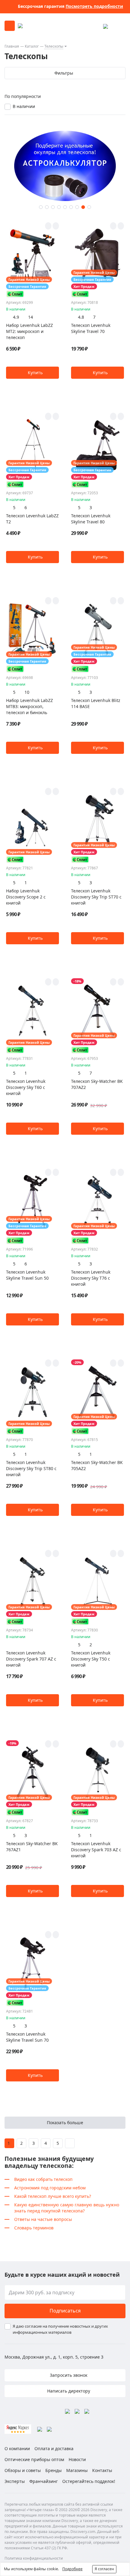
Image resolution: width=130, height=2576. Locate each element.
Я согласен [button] (104, 2569)
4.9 (16, 317)
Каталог (32, 46)
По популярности (23, 96)
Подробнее (72, 2569)
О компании (17, 2448)
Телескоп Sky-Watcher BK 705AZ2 (97, 1465)
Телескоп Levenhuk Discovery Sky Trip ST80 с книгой (31, 1468)
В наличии (24, 106)
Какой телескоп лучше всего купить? (53, 2196)
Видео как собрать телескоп (43, 2179)
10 (27, 692)
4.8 (81, 317)
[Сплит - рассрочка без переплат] (15, 294)
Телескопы (54, 46)
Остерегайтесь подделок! (89, 2481)
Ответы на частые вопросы (43, 2219)
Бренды (54, 2470)
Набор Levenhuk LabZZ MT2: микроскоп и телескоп (29, 331)
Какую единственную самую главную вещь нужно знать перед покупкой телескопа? (67, 2208)
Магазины (77, 2470)
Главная (12, 46)
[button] (41, 207)
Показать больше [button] (65, 2123)
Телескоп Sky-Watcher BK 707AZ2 (97, 1084)
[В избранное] (48, 226)
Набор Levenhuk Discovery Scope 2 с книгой (26, 897)
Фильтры (64, 73)
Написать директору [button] (68, 2391)
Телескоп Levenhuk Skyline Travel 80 (91, 519)
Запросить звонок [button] (68, 2375)
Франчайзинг (44, 2481)
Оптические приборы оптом (34, 2459)
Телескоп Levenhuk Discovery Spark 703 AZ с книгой (96, 1850)
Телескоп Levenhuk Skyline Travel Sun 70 (27, 2037)
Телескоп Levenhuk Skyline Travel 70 (91, 328)
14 (31, 317)
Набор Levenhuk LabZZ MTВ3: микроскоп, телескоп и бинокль (29, 706)
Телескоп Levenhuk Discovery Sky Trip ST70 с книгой (96, 897)
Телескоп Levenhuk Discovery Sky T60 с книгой (26, 1087)
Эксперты (15, 2481)
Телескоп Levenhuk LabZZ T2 (32, 519)
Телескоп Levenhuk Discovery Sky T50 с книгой (91, 1659)
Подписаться (65, 2311)
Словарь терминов (34, 2228)
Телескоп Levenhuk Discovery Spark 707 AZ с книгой (31, 1659)
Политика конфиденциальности (34, 2558)
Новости (77, 2459)
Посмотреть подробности (94, 6)
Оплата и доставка (54, 2448)
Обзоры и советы (23, 2470)
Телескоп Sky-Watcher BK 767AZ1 (32, 1847)
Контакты (102, 2470)
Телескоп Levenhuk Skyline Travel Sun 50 (27, 1275)
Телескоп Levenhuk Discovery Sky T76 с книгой (91, 1278)
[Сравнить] (56, 226)
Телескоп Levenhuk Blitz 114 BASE (96, 703)
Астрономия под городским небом (50, 2188)
